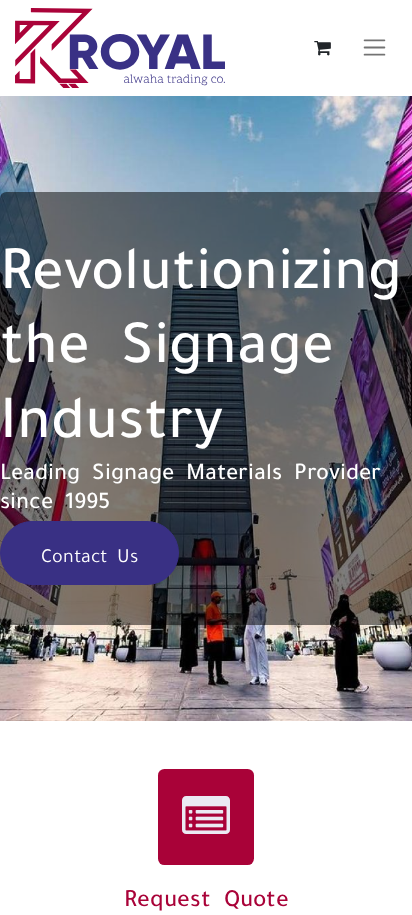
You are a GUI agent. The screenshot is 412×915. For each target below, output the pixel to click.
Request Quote (206, 895)
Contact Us (89, 553)
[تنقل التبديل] (374, 48)
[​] (206, 817)
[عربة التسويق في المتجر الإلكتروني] (322, 48)
